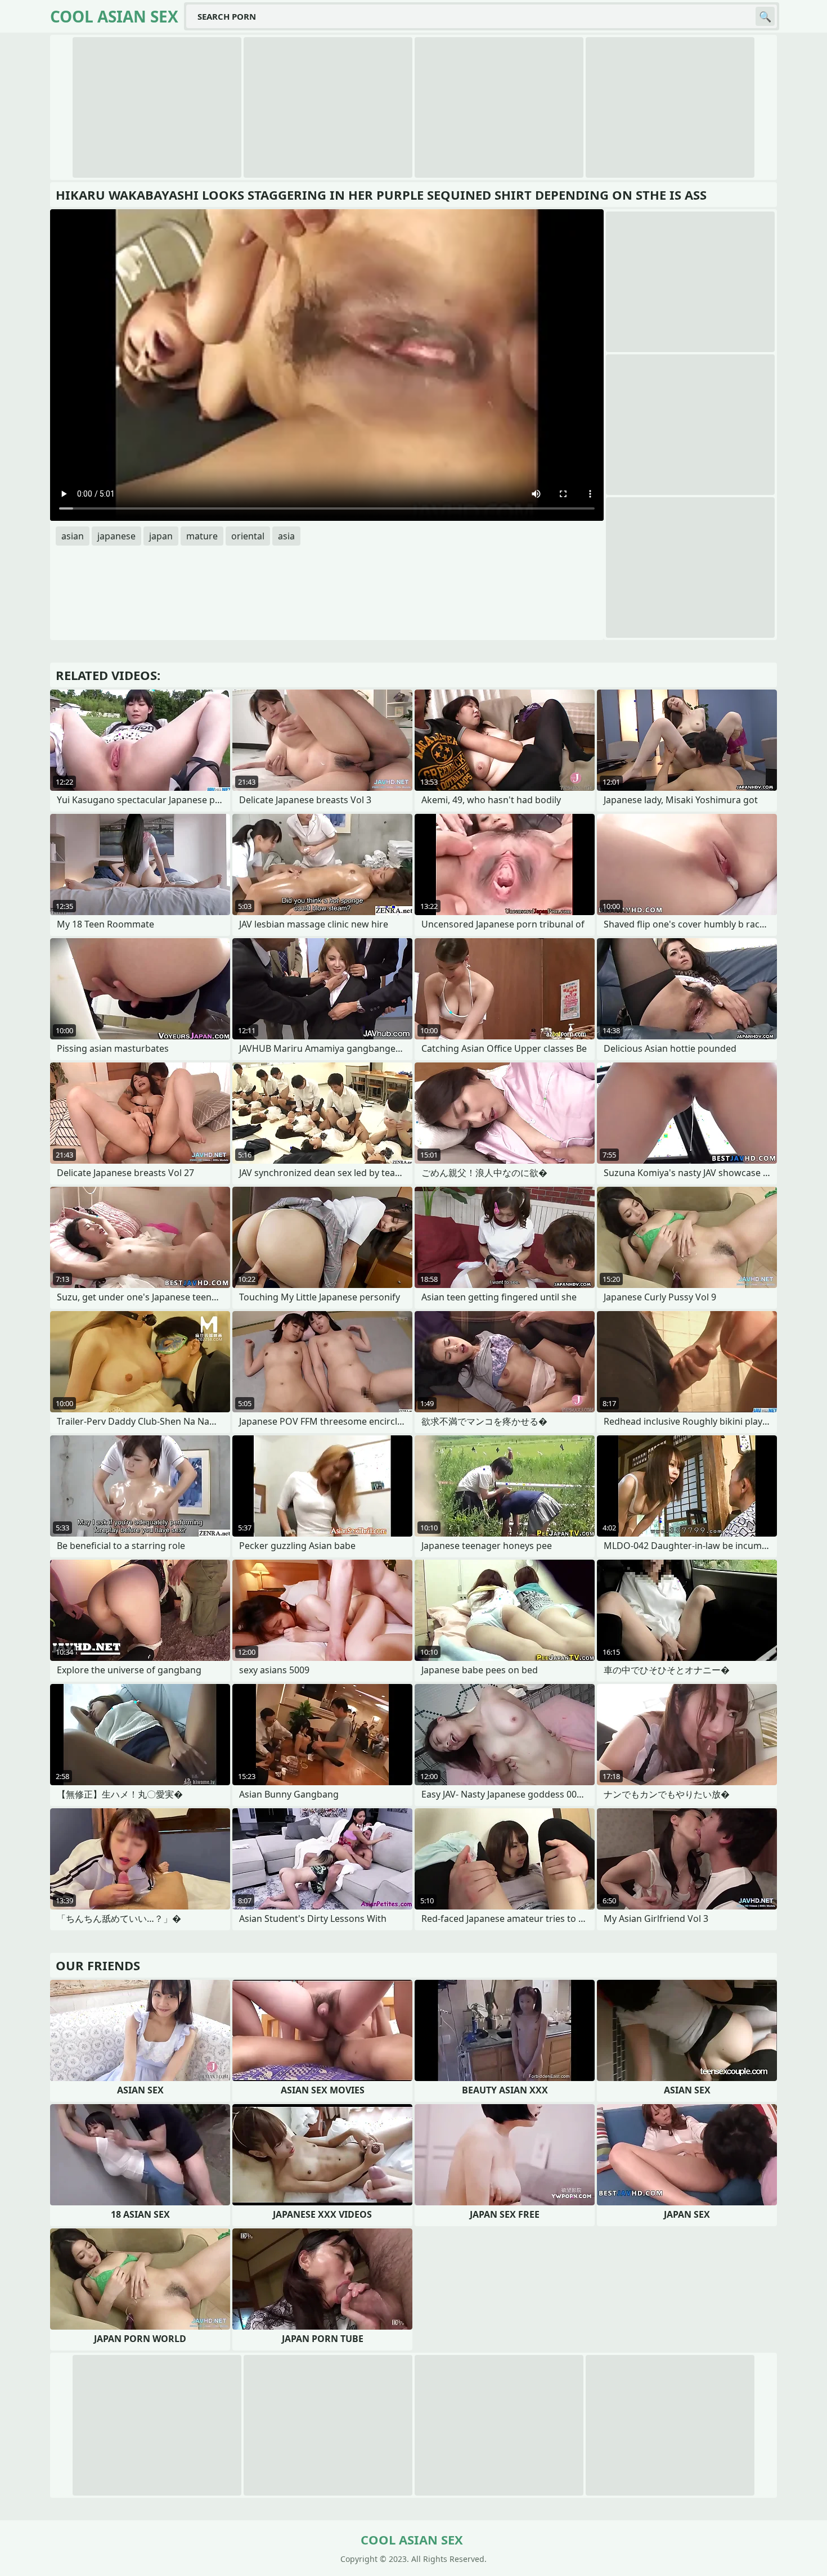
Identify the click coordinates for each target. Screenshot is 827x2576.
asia (286, 536)
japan (161, 536)
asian (73, 536)
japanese (116, 536)
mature (202, 536)
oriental (248, 536)
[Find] (765, 16)
